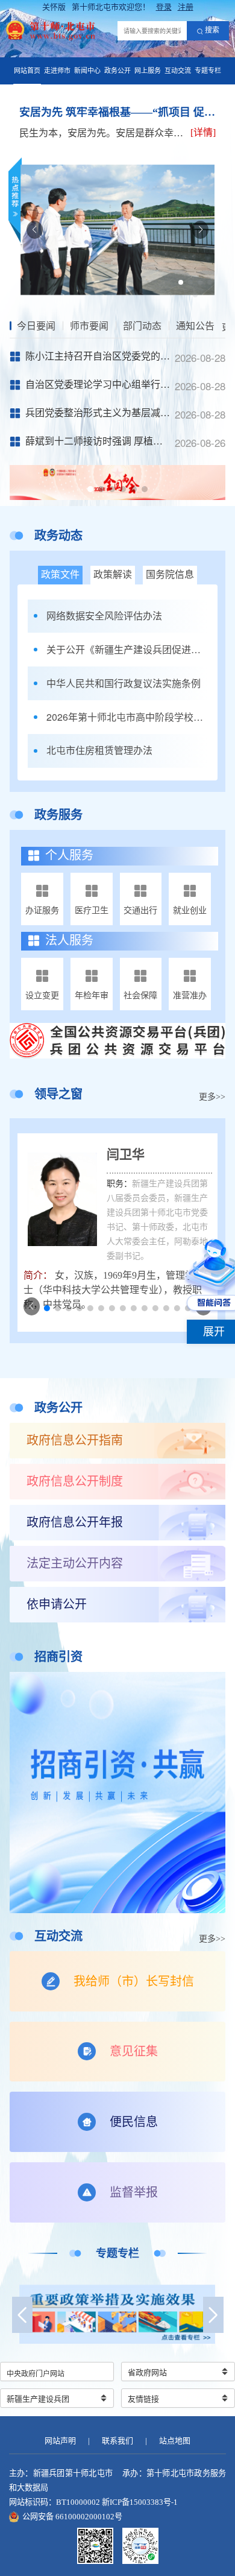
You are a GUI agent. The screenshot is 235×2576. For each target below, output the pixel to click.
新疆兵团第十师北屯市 (73, 2473)
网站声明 (60, 2441)
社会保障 (140, 995)
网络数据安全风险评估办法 (104, 616)
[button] (181, 282)
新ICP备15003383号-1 (140, 2502)
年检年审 (92, 995)
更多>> (212, 1097)
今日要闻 (36, 326)
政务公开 (117, 71)
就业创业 (190, 910)
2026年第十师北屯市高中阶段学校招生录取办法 (127, 717)
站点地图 (175, 2441)
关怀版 (54, 7)
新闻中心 (87, 71)
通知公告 (195, 326)
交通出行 (140, 910)
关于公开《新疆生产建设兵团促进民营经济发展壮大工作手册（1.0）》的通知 (127, 650)
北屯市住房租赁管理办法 (99, 750)
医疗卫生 (92, 910)
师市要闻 (89, 326)
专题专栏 (208, 71)
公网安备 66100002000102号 (72, 2517)
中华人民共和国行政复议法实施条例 (124, 683)
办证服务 (42, 910)
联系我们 (117, 2441)
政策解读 (113, 574)
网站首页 (27, 71)
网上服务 (148, 71)
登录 (164, 7)
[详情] (203, 132)
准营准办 (190, 995)
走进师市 (57, 71)
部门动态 (142, 326)
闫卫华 (126, 1154)
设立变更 (42, 995)
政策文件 (60, 574)
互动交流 (178, 71)
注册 (186, 7)
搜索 (212, 30)
